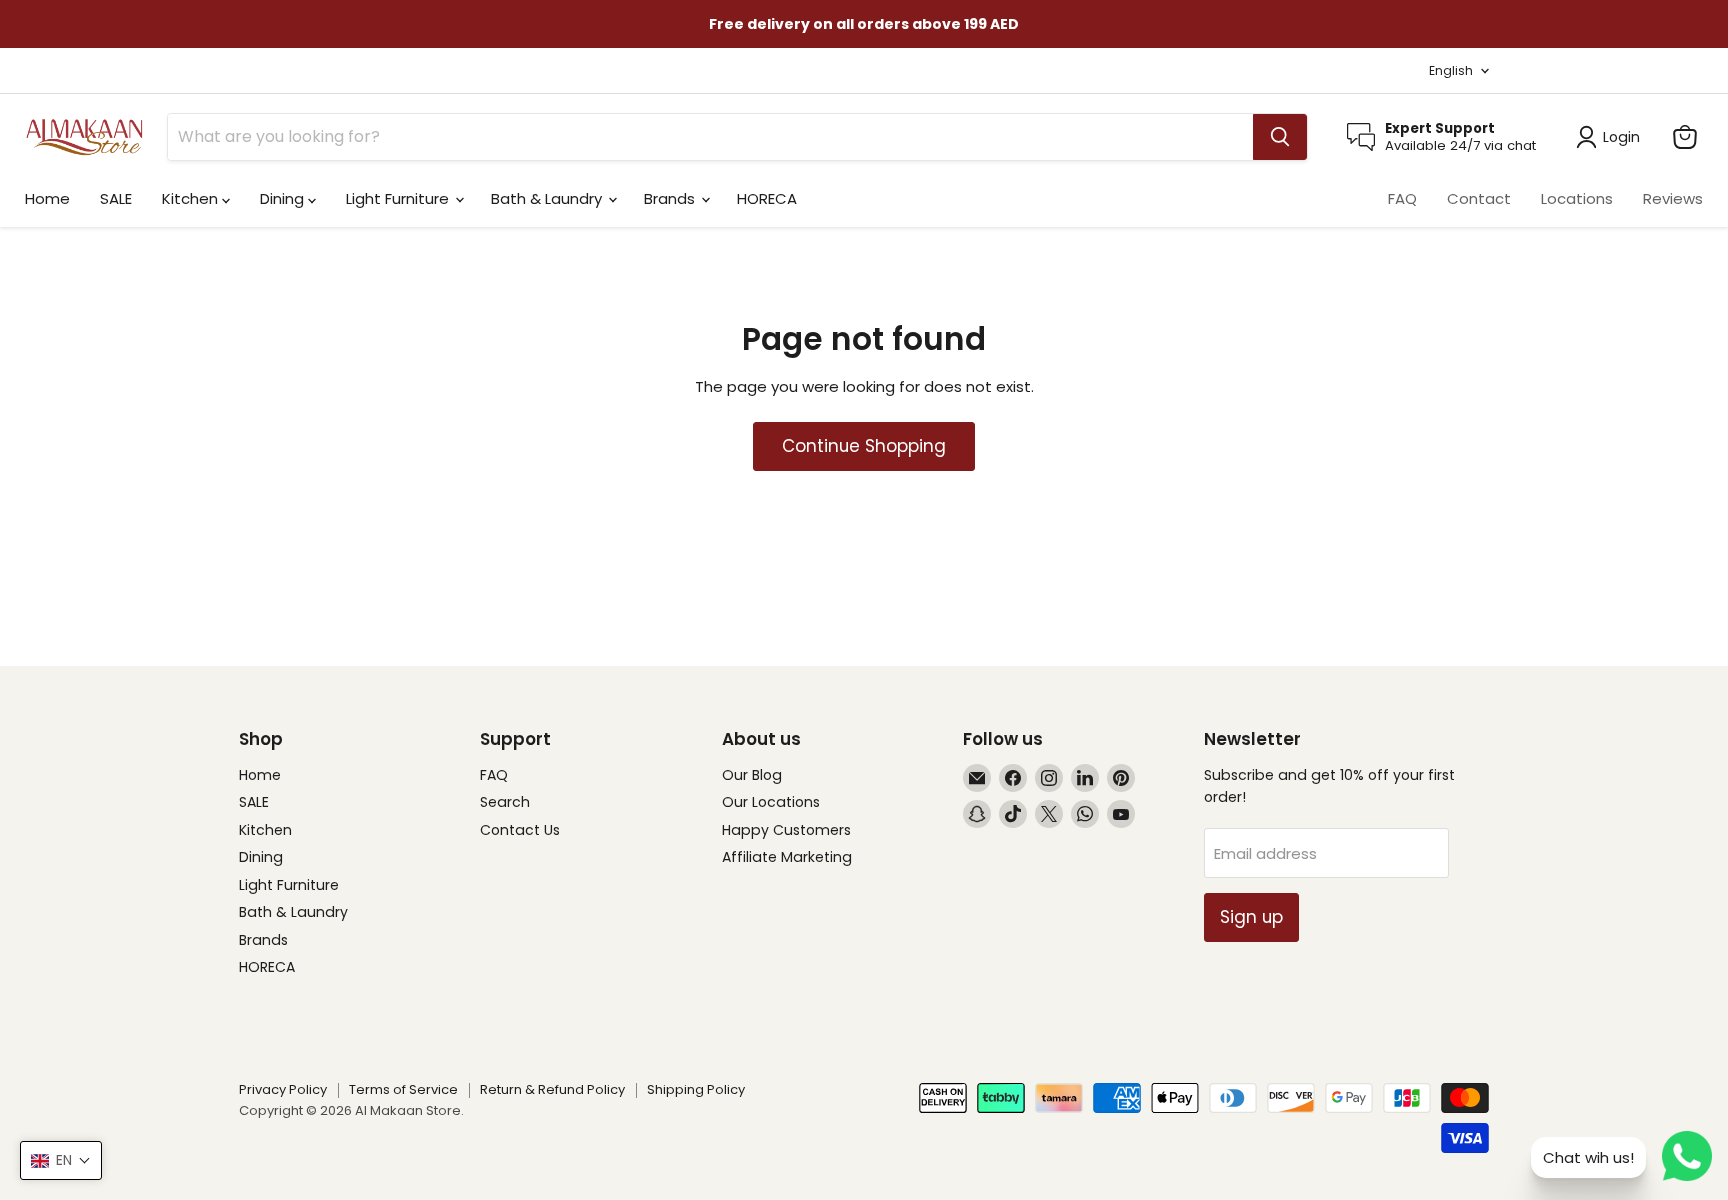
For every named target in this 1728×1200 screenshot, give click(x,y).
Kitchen (192, 198)
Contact (1479, 198)
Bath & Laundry (548, 198)
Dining (284, 198)
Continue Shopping (864, 446)
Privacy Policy (283, 1089)
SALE (116, 198)
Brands (671, 198)
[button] (61, 1160)
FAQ (1402, 198)
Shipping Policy (696, 1089)
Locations (1577, 198)
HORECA (767, 198)
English (1451, 70)
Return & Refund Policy (552, 1089)
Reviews (1673, 198)
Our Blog (752, 775)
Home (47, 198)
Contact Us (520, 830)
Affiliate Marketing (787, 857)
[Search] (1280, 137)
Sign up (1251, 917)
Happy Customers (786, 830)
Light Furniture (399, 198)
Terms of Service (403, 1089)
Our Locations (771, 802)
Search (505, 802)
